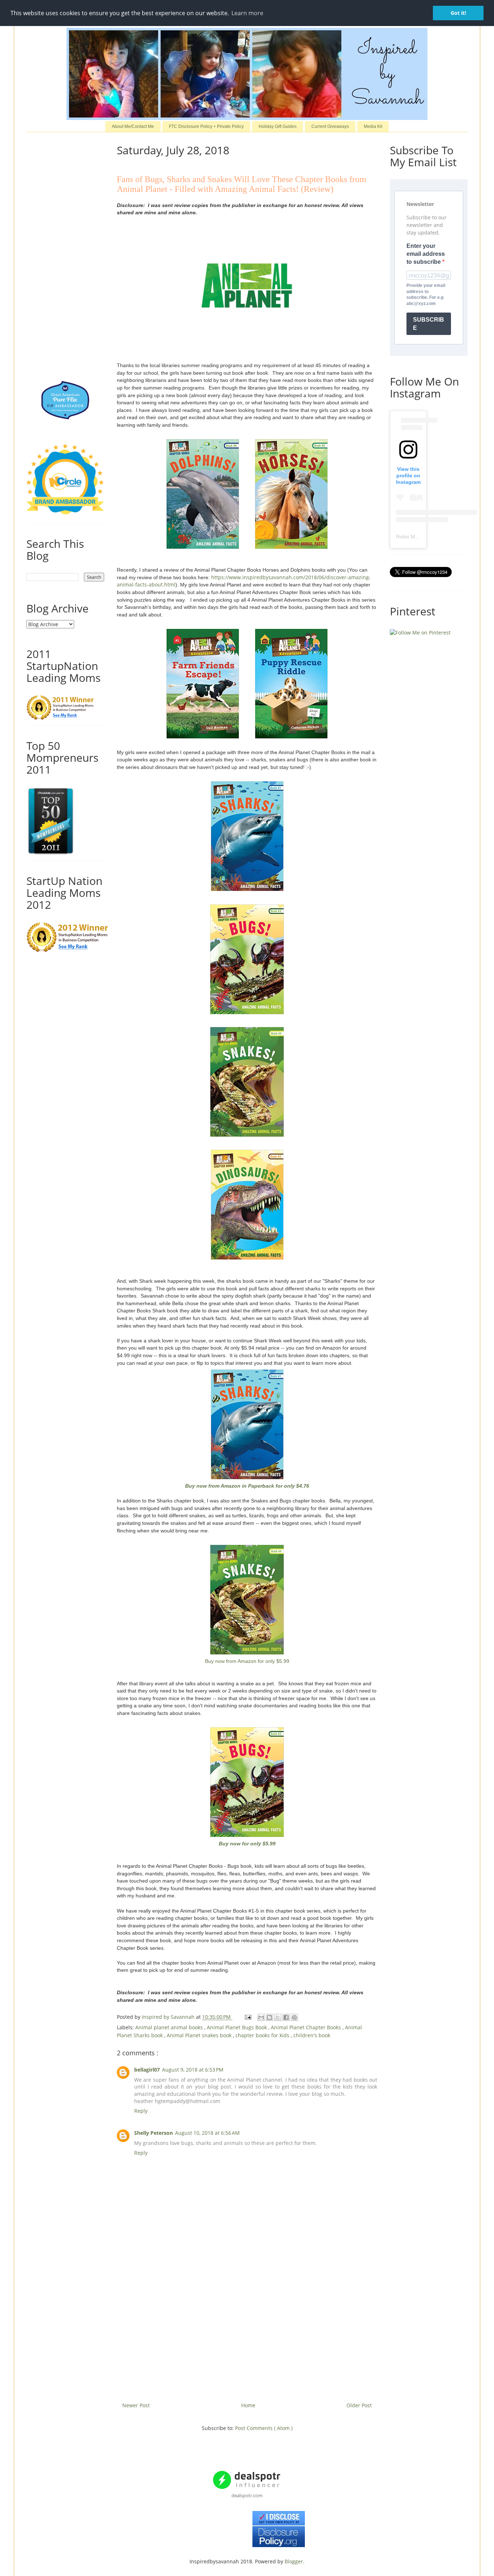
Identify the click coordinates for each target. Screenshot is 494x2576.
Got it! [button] (458, 13)
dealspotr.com (247, 2495)
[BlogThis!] (269, 2017)
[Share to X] (278, 2017)
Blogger (294, 2561)
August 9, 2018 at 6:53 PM (193, 2070)
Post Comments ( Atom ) (264, 2428)
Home (248, 2405)
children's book (312, 2035)
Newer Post (136, 2405)
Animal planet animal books (170, 2027)
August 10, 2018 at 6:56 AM (207, 2133)
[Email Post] (248, 2017)
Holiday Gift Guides (278, 126)
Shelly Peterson (154, 2133)
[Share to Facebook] (286, 2017)
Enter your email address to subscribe (426, 254)
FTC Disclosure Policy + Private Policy (206, 126)
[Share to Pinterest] (294, 2017)
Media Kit (373, 126)
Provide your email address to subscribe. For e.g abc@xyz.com (426, 294)
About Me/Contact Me (133, 126)
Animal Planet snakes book (200, 2035)
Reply (141, 2111)
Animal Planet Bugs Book (238, 2027)
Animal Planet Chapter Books (307, 2027)
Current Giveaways (330, 126)
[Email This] (261, 2017)
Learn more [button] (247, 13)
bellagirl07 (147, 2070)
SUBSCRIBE (429, 324)
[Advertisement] (247, 2330)
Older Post (359, 2405)
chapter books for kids (263, 2035)
